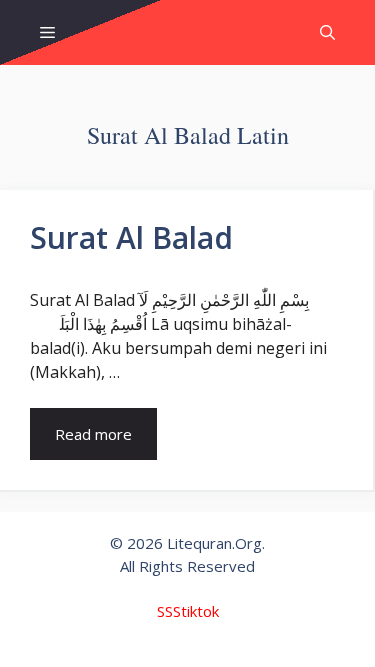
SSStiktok (188, 611)
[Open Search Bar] (327, 32)
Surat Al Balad (131, 237)
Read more (93, 434)
